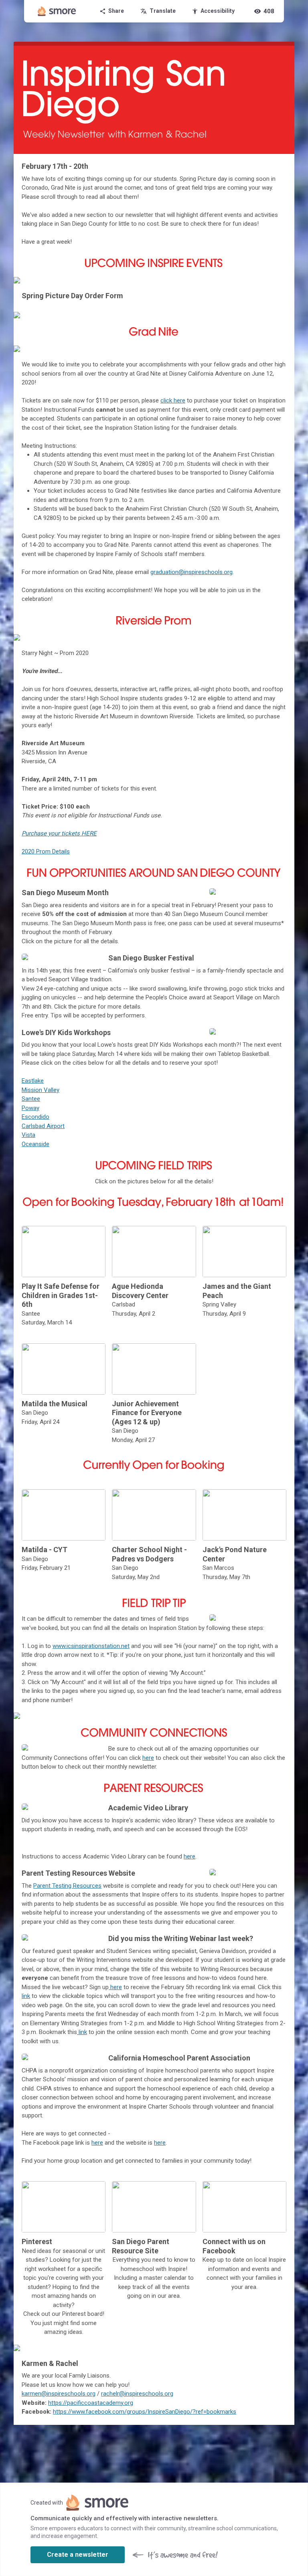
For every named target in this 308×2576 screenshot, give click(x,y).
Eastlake (33, 1081)
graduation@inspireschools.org (191, 572)
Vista (28, 1135)
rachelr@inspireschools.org (137, 2394)
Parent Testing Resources (67, 1886)
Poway (30, 1108)
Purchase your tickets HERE (59, 833)
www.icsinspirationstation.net (91, 1646)
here (148, 1758)
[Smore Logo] (57, 11)
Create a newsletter (78, 2555)
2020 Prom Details (46, 851)
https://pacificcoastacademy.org (91, 2403)
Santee (31, 1099)
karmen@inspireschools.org (59, 2394)
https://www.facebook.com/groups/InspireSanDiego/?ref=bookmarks (145, 2412)
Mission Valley (41, 1090)
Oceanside (35, 1144)
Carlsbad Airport (43, 1126)
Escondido (35, 1117)
